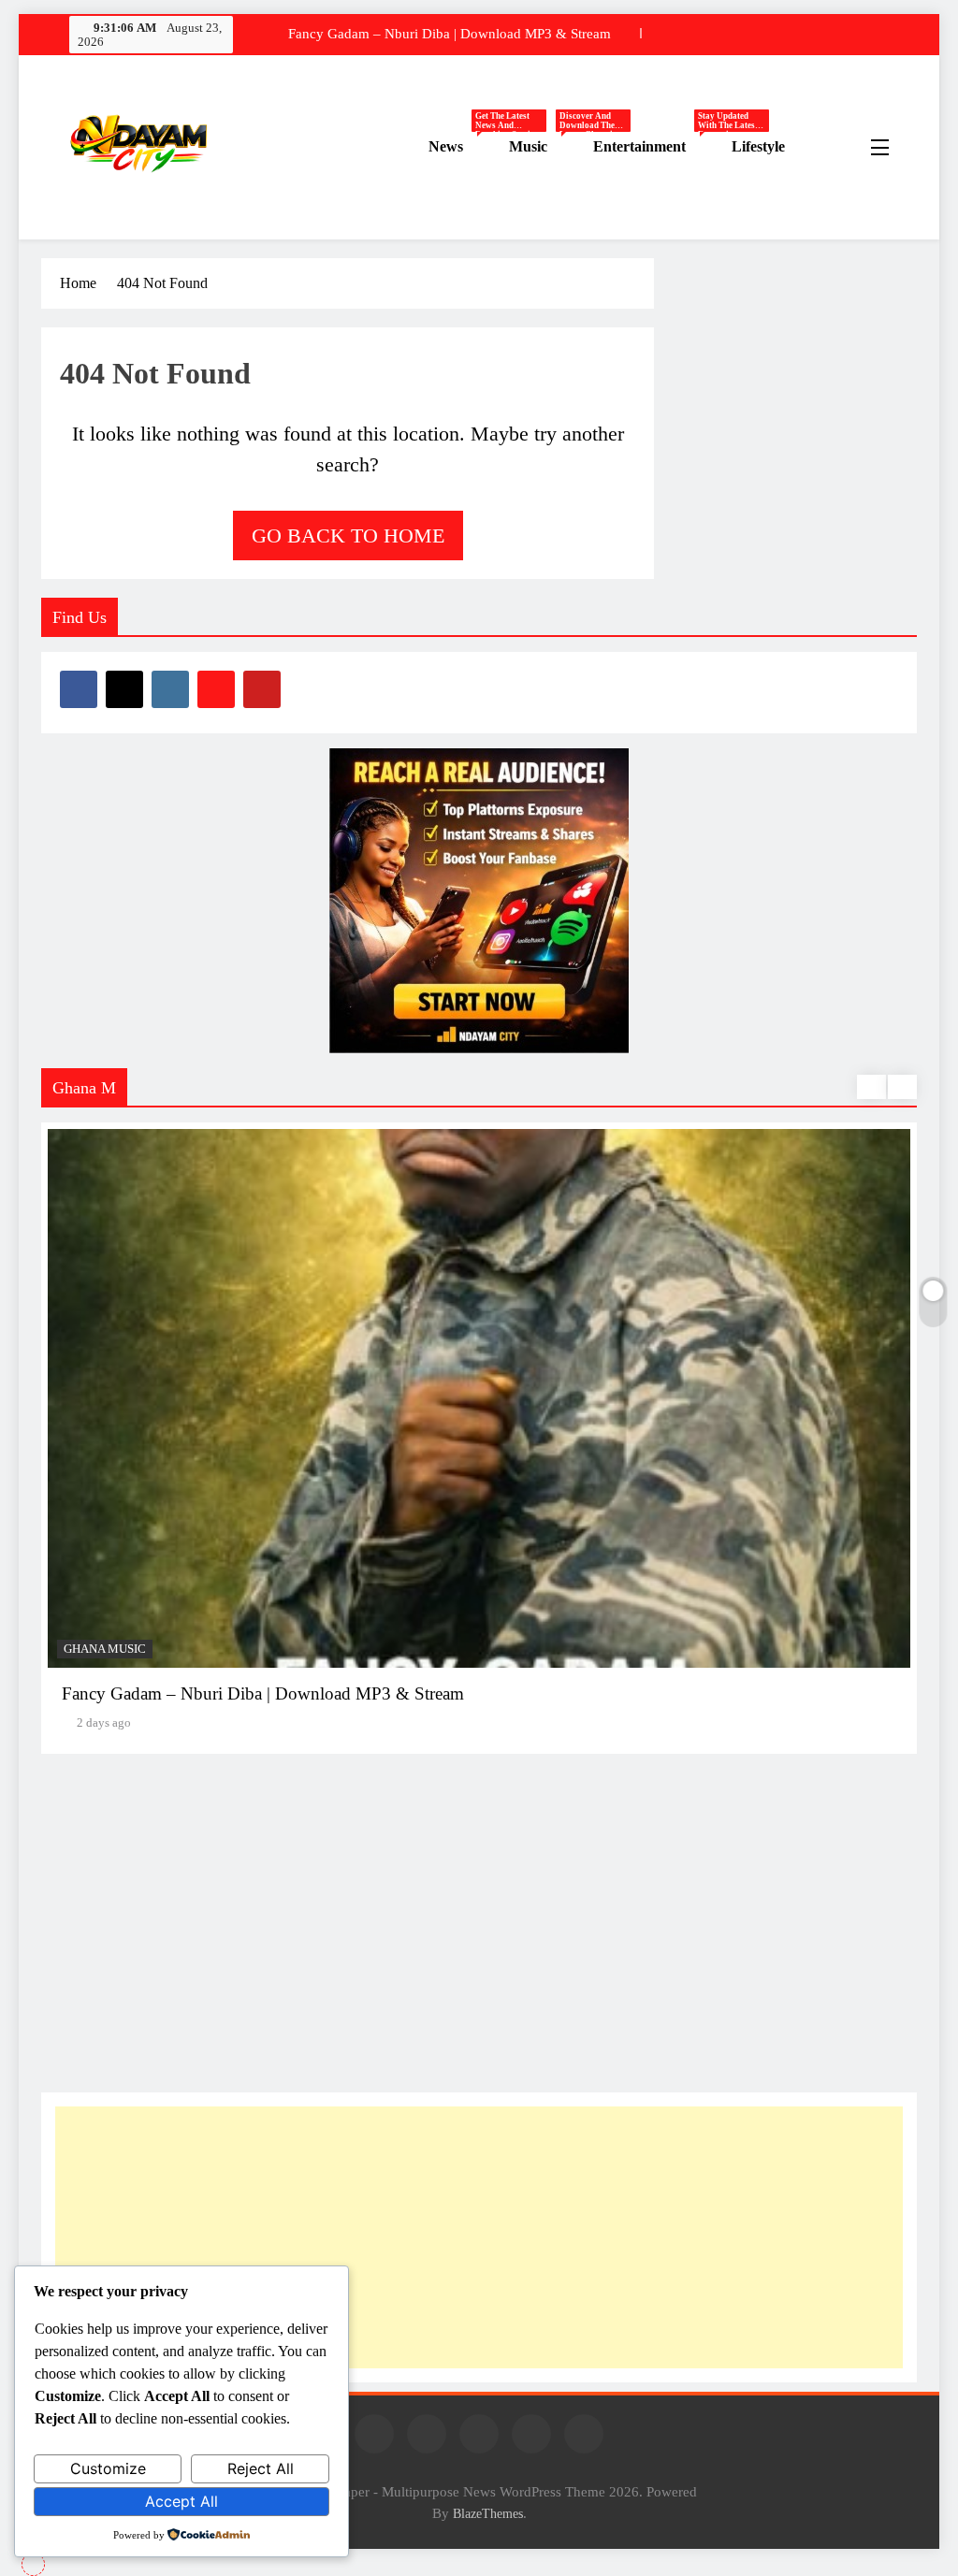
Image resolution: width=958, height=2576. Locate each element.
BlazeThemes (488, 2513)
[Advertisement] (479, 2237)
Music (544, 147)
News (462, 147)
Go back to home (348, 535)
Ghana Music (105, 1649)
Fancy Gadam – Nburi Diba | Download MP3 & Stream (450, 34)
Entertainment (655, 147)
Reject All (261, 2468)
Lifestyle (758, 146)
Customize (108, 2468)
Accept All (181, 2501)
